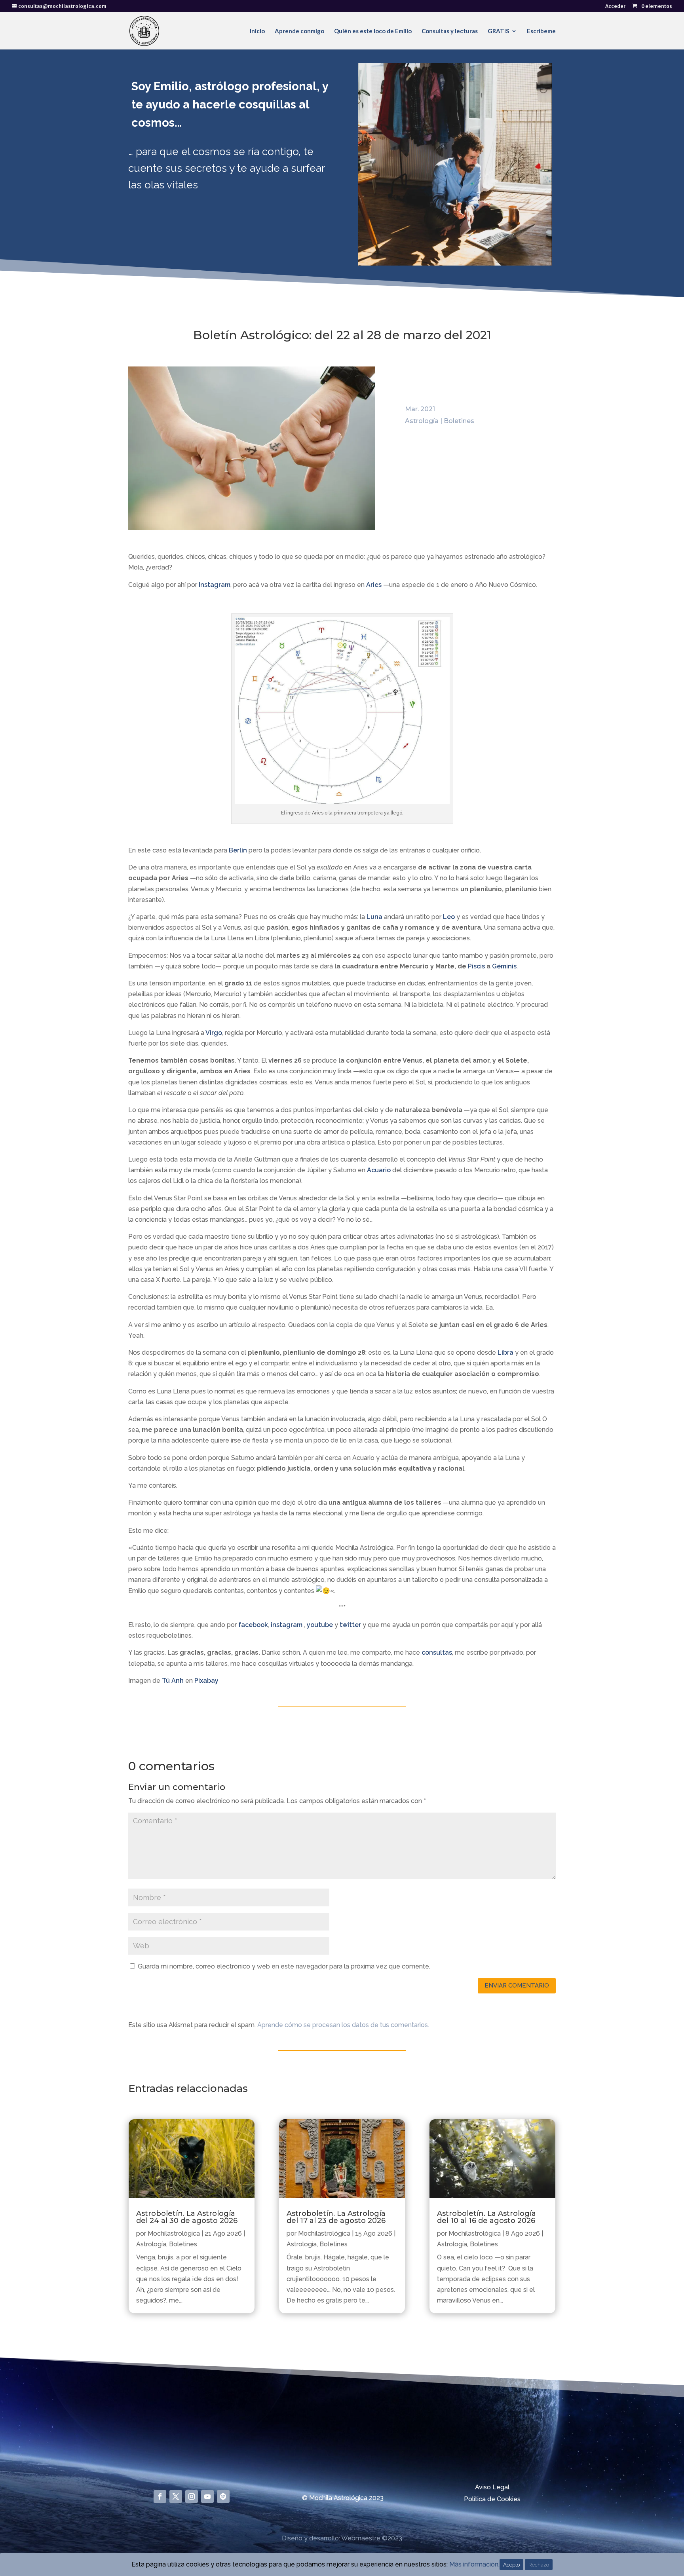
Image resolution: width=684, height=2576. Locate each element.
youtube (320, 1625)
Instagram (215, 585)
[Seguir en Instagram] (192, 2496)
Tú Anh (173, 1681)
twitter (350, 1625)
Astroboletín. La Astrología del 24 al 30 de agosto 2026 (187, 2217)
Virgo (214, 1033)
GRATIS (498, 31)
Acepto (511, 2565)
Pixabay (206, 1681)
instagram (287, 1625)
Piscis (476, 966)
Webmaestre (361, 2538)
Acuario (379, 1170)
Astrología (422, 421)
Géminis (504, 966)
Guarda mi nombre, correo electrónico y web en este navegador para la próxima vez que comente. (284, 1966)
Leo (449, 917)
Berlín (238, 850)
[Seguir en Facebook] (160, 2496)
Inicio (257, 31)
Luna (374, 917)
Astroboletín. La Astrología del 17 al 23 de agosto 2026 (336, 2217)
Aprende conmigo (299, 31)
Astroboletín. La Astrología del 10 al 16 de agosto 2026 (486, 2217)
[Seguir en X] (176, 2496)
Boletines (459, 421)
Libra (505, 1353)
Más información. (474, 2564)
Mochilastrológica (174, 2233)
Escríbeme (541, 31)
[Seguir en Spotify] (223, 2496)
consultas (437, 1652)
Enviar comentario (517, 1986)
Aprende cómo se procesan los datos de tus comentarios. (343, 2025)
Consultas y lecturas (450, 31)
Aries (374, 585)
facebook (253, 1625)
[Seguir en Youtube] (207, 2496)
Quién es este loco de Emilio (373, 31)
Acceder (616, 7)
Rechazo (539, 2565)
